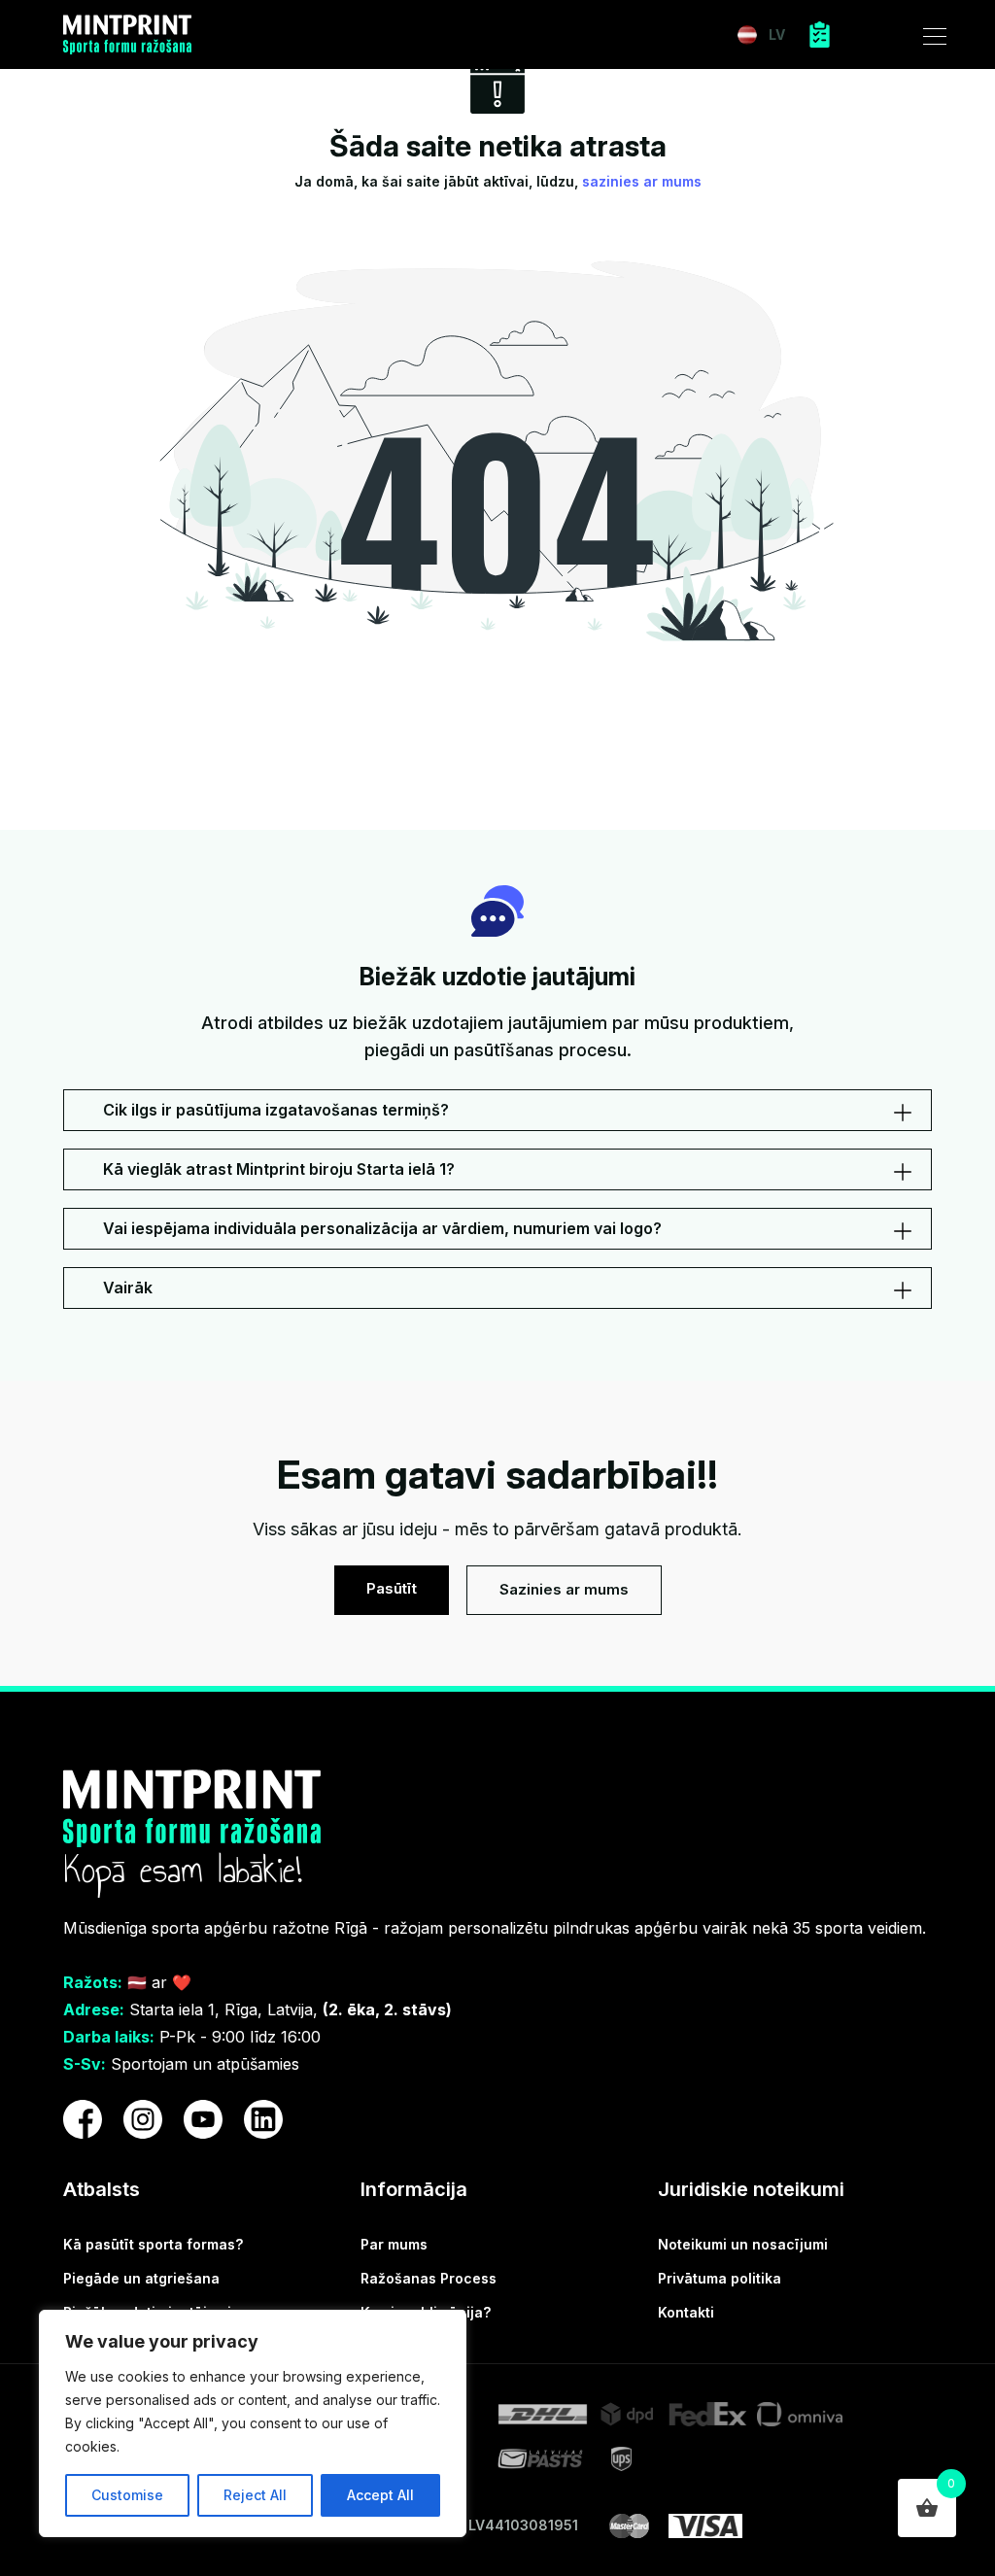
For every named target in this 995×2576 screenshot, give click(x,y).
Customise (127, 2495)
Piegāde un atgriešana (141, 2278)
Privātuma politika (720, 2278)
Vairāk (128, 1288)
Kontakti (686, 2312)
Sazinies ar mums (564, 1589)
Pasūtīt (392, 1588)
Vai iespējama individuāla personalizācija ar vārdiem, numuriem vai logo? (382, 1228)
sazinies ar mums (642, 181)
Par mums (394, 2244)
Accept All (380, 2495)
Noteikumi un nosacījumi (743, 2244)
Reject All (255, 2495)
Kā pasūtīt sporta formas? (153, 2244)
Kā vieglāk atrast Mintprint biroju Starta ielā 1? (279, 1169)
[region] (253, 2423)
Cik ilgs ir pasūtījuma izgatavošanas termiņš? (276, 1110)
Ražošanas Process (429, 2278)
